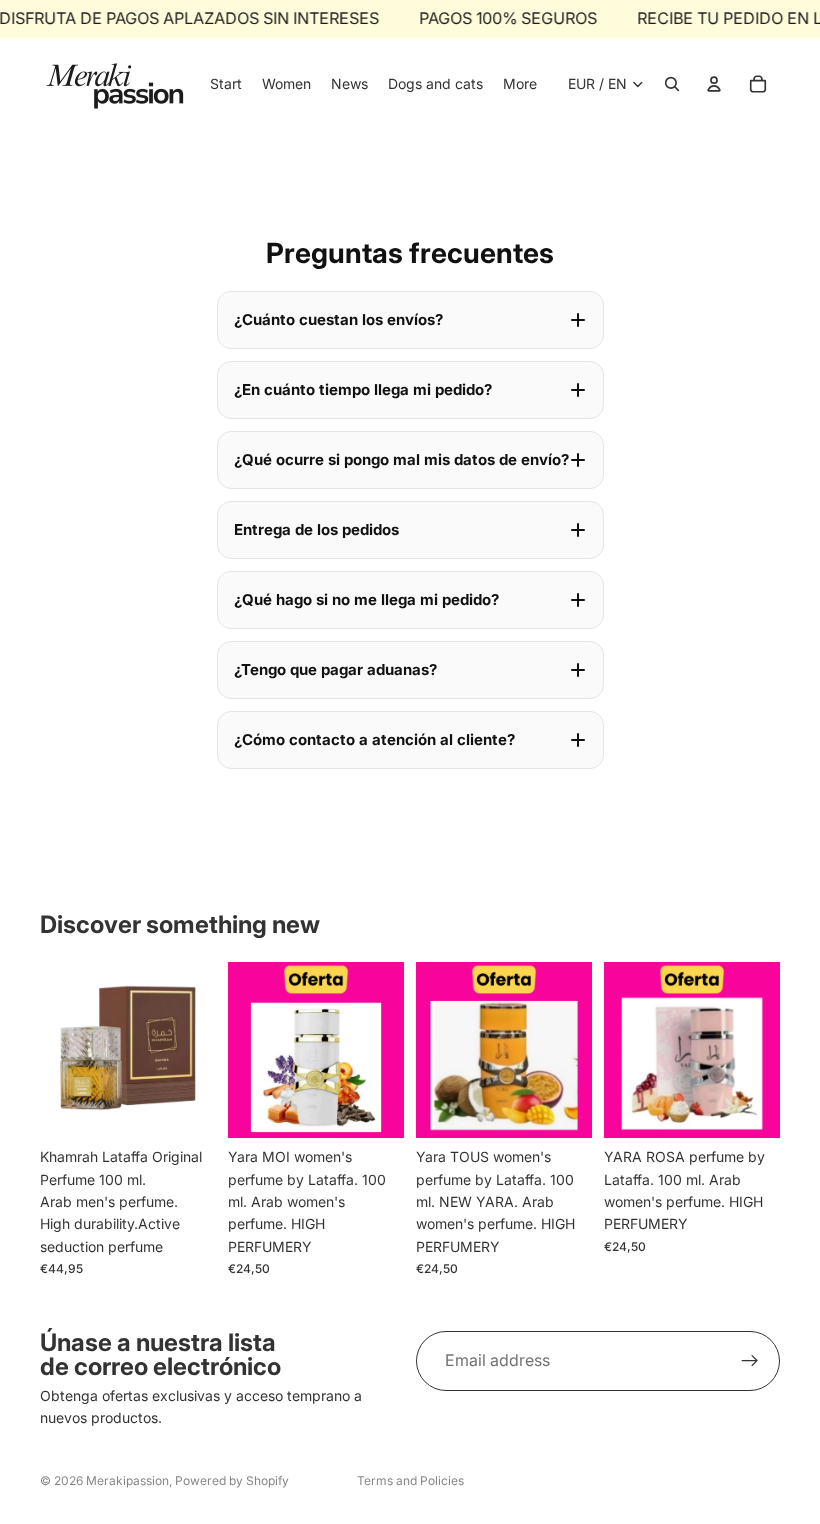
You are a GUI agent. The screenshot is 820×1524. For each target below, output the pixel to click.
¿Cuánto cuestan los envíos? (338, 319)
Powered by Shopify (232, 1480)
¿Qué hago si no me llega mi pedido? (366, 599)
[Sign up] (750, 1361)
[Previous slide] (250, 1050)
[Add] (185, 1107)
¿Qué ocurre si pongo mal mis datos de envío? (401, 459)
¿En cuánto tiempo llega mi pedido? (363, 389)
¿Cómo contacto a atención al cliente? (374, 739)
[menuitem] (520, 84)
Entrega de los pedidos (316, 529)
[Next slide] (382, 1050)
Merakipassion (127, 1480)
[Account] (714, 84)
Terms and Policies (410, 1480)
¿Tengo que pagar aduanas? (335, 669)
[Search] (672, 84)
